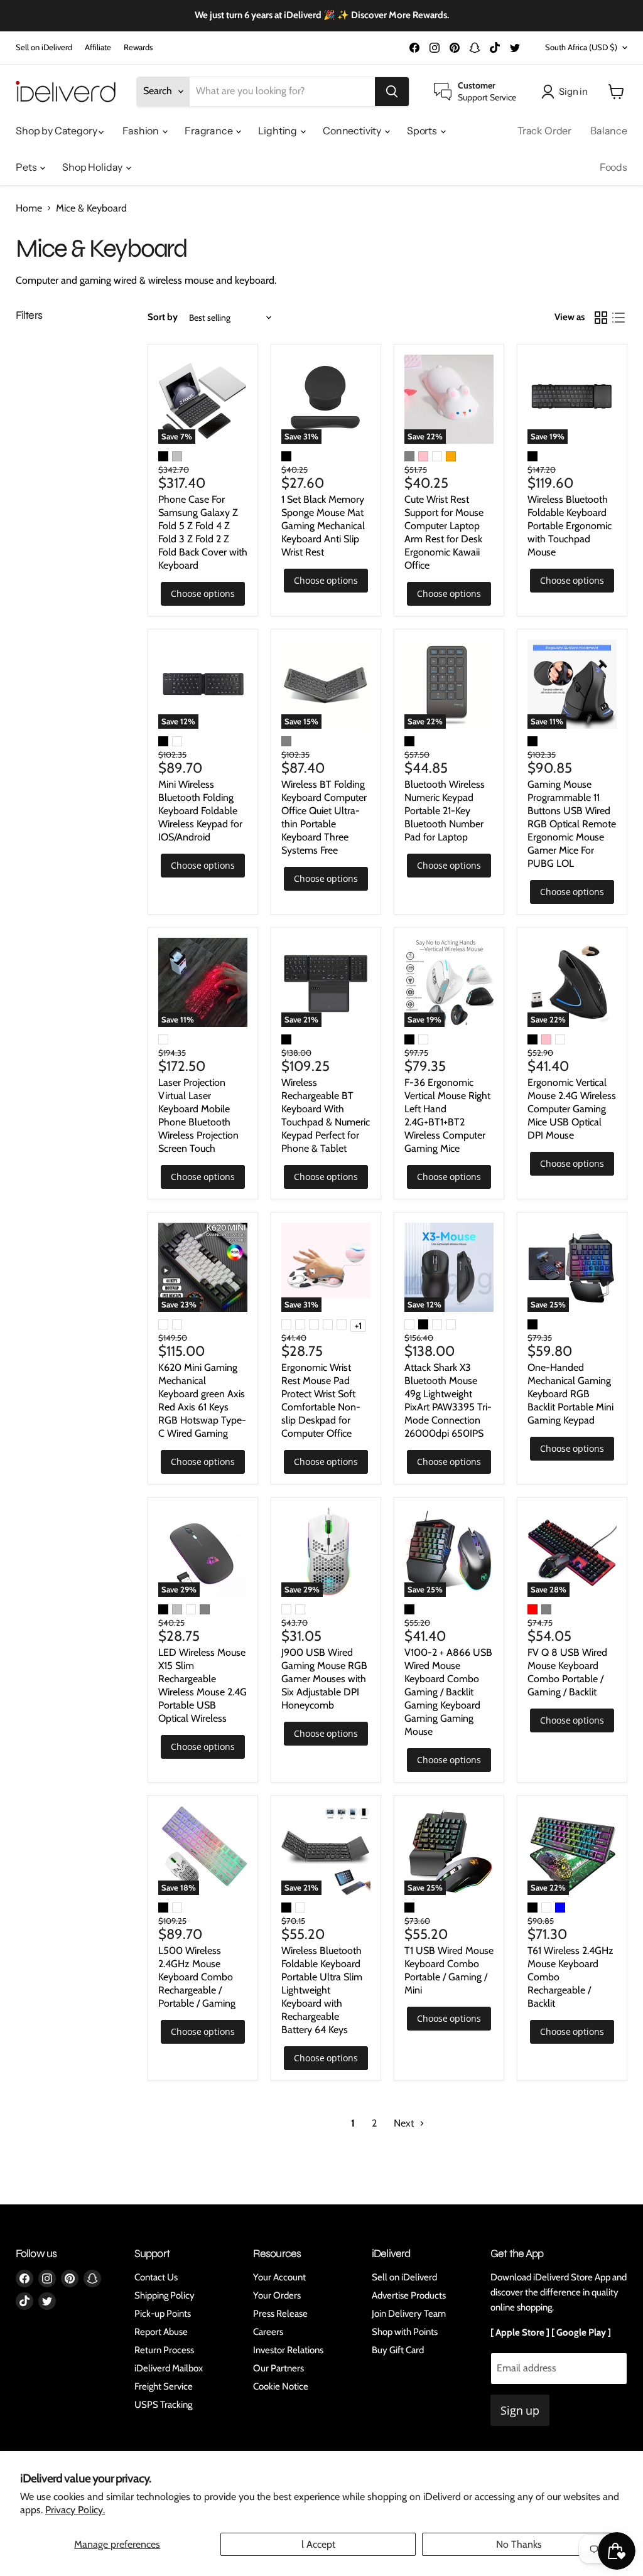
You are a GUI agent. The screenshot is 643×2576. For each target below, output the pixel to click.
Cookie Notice (281, 2386)
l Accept (318, 2544)
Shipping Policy (165, 2295)
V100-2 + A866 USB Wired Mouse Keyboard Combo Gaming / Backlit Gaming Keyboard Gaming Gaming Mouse (448, 1692)
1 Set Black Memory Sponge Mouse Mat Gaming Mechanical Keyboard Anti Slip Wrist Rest (323, 526)
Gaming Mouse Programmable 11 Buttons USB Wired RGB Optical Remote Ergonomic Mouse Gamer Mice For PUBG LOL (572, 824)
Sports (423, 131)
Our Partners (278, 2368)
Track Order (544, 131)
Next (405, 2123)
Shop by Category (57, 131)
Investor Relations (288, 2350)
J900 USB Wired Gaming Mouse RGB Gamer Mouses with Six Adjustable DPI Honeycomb (324, 1679)
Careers (268, 2332)
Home (29, 208)
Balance (609, 131)
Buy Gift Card (398, 2350)
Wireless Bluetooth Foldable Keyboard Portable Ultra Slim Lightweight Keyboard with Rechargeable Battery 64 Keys (322, 1990)
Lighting (278, 131)
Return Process (164, 2350)
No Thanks (519, 2544)
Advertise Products (409, 2295)
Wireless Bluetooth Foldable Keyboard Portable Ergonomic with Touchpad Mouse (570, 526)
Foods (613, 167)
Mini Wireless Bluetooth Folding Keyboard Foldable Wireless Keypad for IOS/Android (200, 811)
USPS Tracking (163, 2405)
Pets (27, 167)
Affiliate (98, 47)
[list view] (619, 318)
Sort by (163, 317)
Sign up (520, 2410)
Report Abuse (161, 2332)
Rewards (138, 47)
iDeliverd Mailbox (169, 2368)
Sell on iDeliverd (44, 47)
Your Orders (277, 2295)
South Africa (581, 47)
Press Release (280, 2314)
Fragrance (209, 131)
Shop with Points (405, 2332)
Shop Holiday (93, 167)
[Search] (392, 92)
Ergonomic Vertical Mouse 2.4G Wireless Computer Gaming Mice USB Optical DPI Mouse (572, 1109)
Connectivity (353, 131)
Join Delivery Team (409, 2314)
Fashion (142, 131)
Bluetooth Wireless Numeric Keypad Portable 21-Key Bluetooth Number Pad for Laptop (445, 811)
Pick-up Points (163, 2314)
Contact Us (156, 2277)
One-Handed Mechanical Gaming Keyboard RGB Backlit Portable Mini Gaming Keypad (570, 1394)
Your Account (279, 2277)
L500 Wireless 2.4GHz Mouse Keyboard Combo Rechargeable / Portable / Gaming (197, 1977)
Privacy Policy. (75, 2510)
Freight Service (164, 2386)
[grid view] (601, 318)
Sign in (573, 91)
